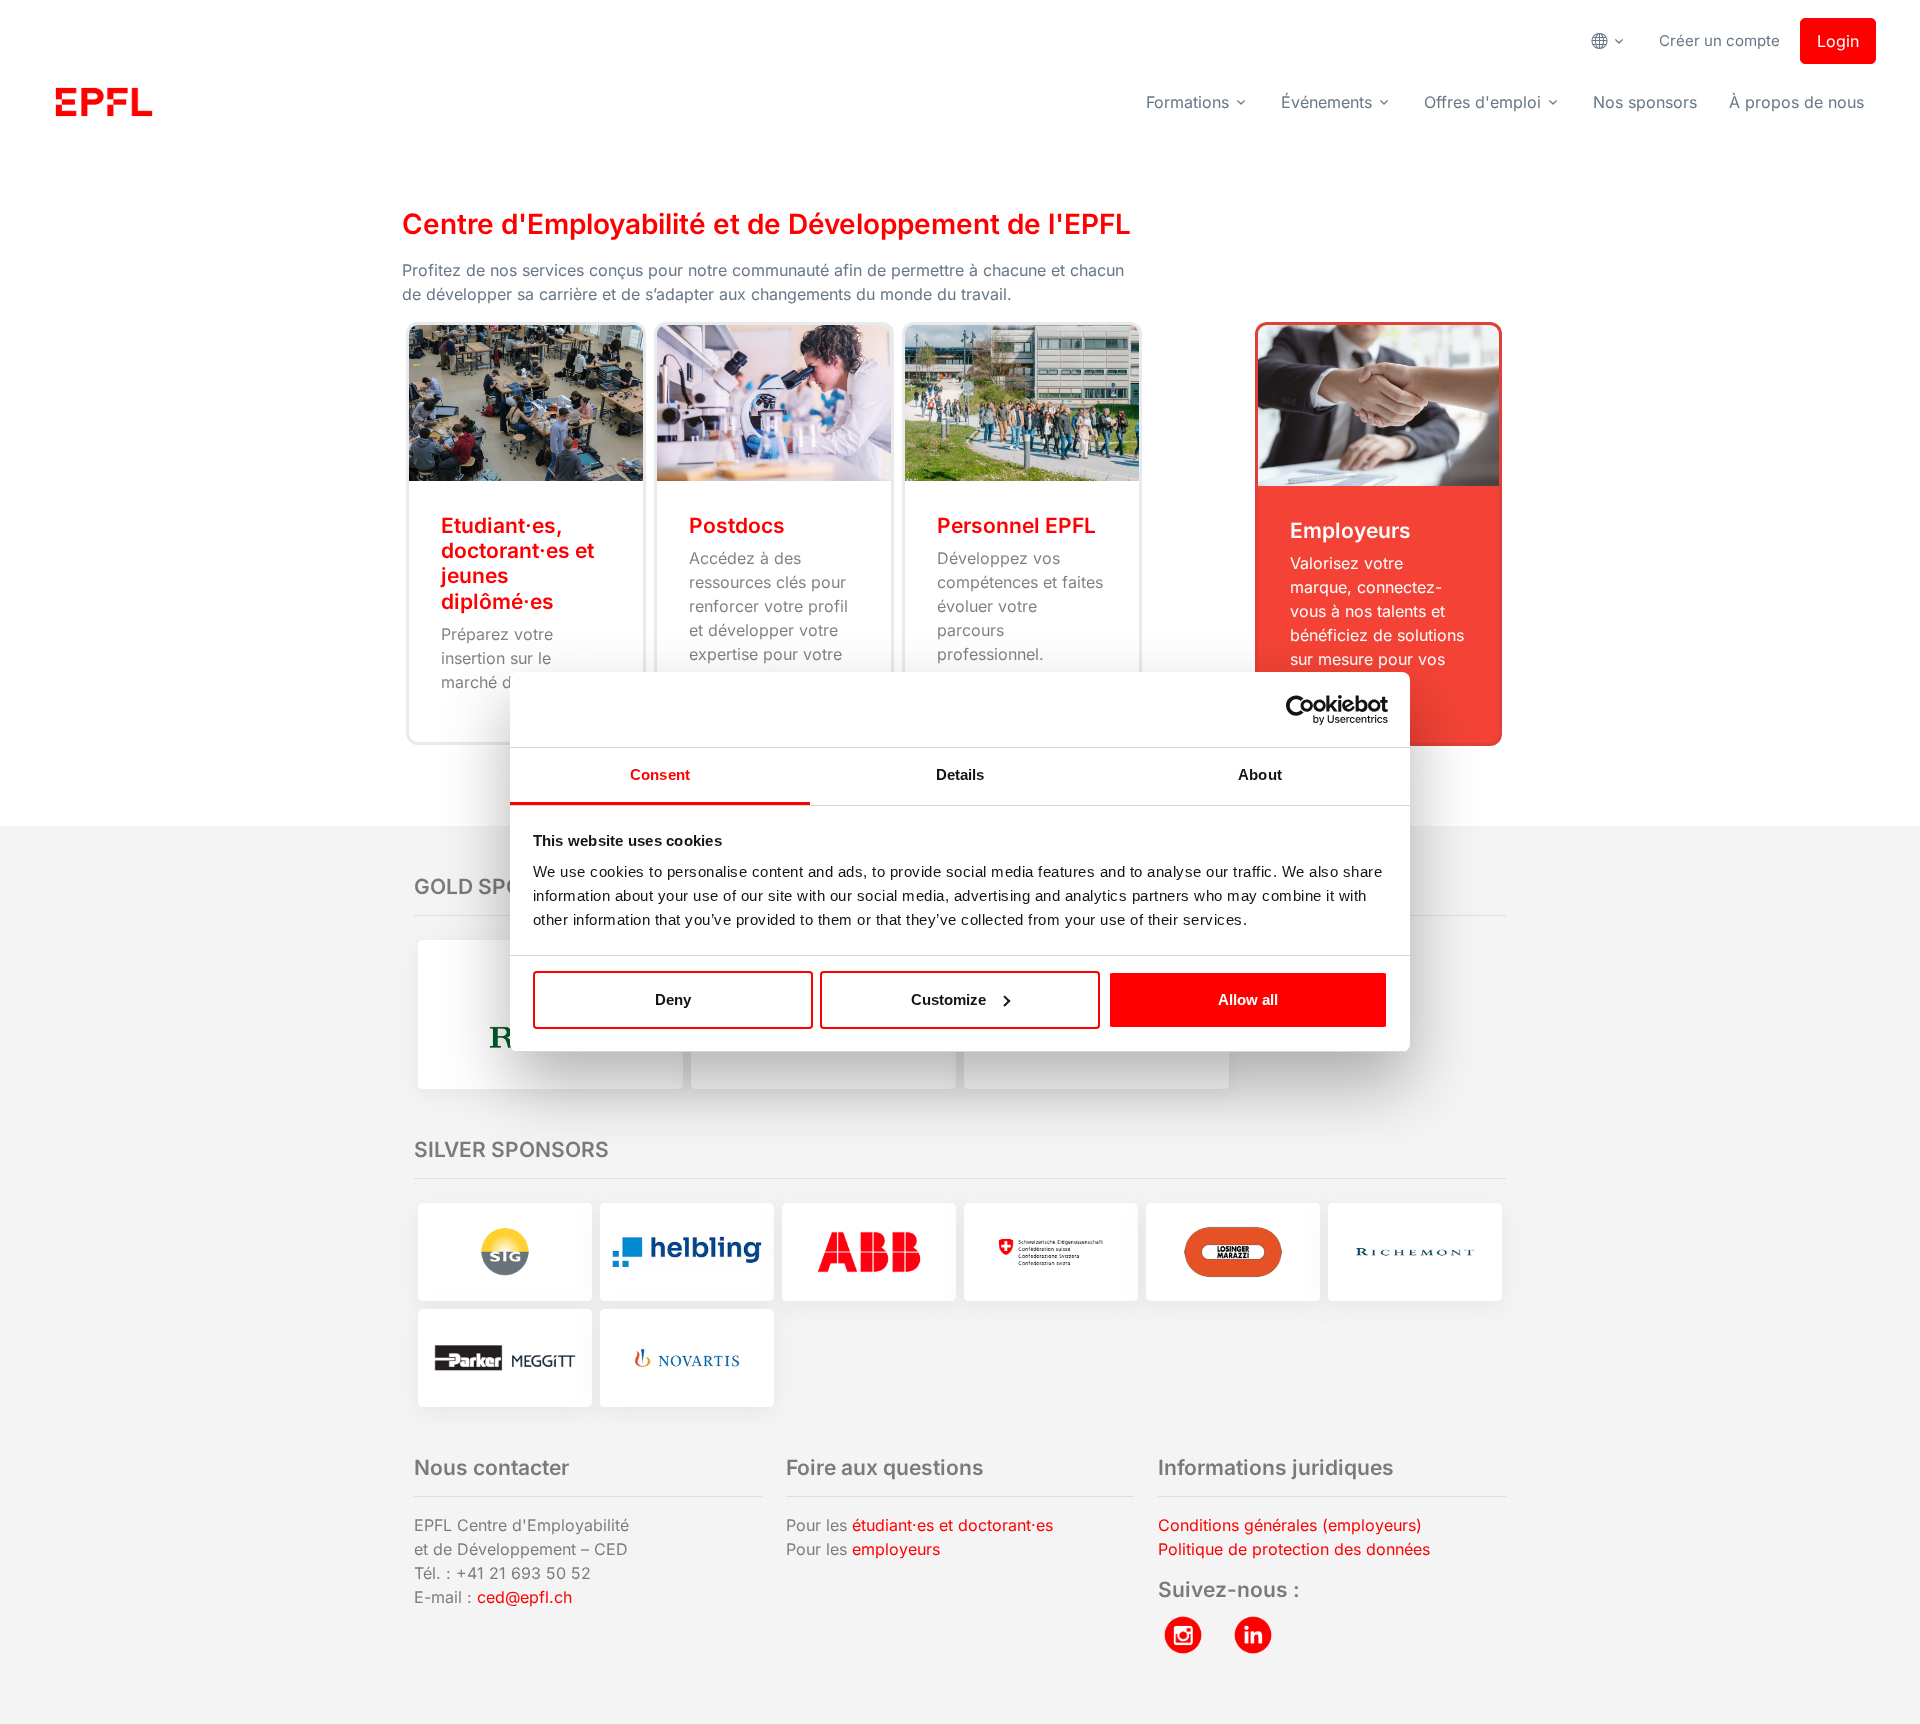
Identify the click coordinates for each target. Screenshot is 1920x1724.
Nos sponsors (1645, 102)
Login (1838, 41)
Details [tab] (960, 774)
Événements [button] (1326, 102)
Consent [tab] (660, 774)
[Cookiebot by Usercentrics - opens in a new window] (1300, 710)
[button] (1615, 41)
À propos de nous (1796, 102)
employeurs (896, 1549)
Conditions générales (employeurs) (1290, 1525)
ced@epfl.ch (524, 1597)
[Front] (104, 102)
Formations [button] (1187, 102)
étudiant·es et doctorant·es (952, 1525)
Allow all (1248, 999)
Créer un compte (1719, 40)
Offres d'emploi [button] (1482, 102)
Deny (673, 999)
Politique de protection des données (1294, 1549)
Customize (948, 999)
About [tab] (1260, 774)
